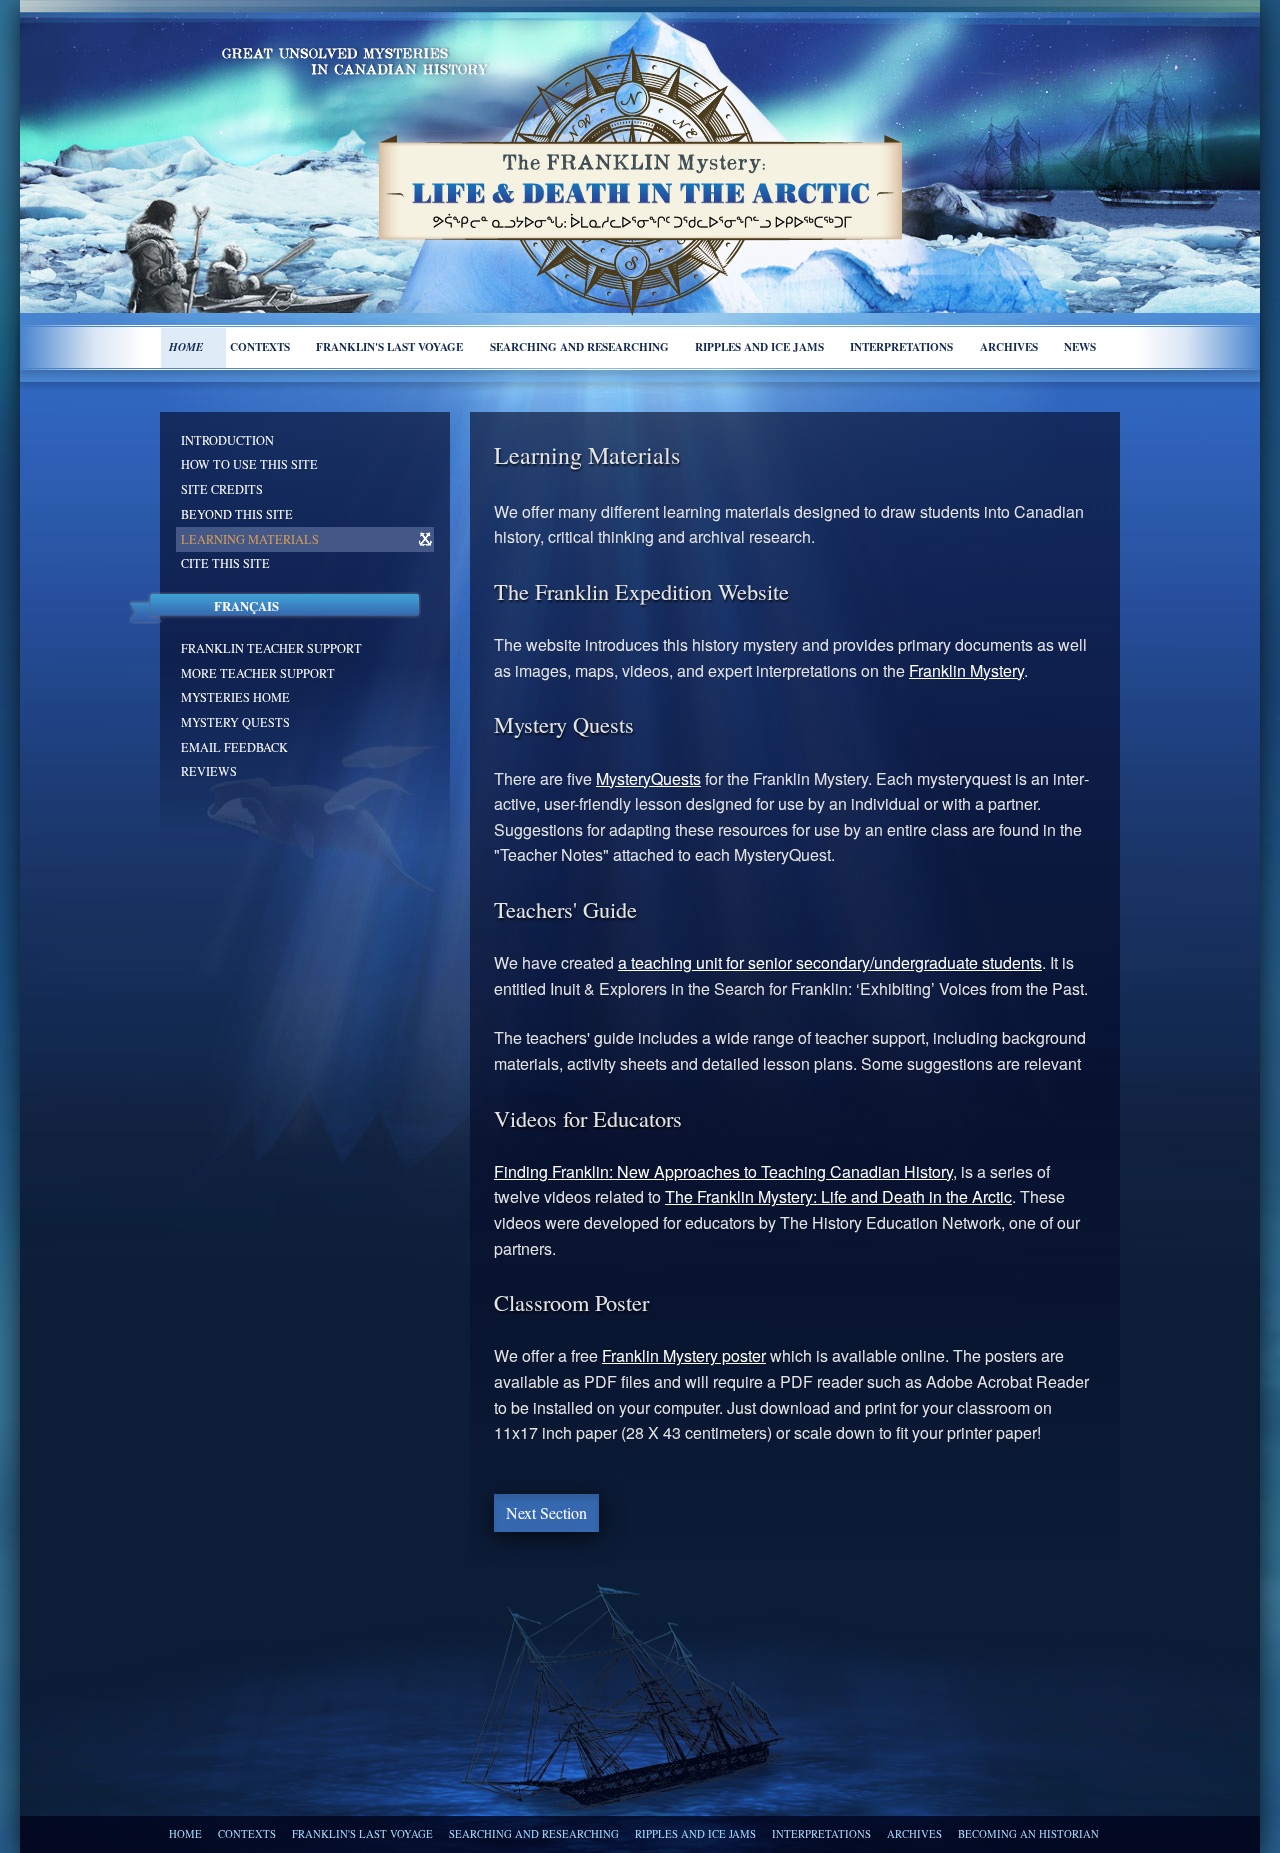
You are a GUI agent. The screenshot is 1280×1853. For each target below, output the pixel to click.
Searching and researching (579, 346)
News (1080, 346)
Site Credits (222, 489)
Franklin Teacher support (271, 648)
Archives (1009, 346)
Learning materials (250, 539)
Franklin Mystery (966, 670)
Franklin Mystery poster (684, 1355)
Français (246, 606)
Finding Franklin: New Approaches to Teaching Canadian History (723, 1171)
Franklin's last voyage (389, 346)
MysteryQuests (648, 778)
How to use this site (249, 464)
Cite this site (225, 563)
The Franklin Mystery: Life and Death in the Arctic (838, 1196)
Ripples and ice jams (759, 346)
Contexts (260, 346)
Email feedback (234, 747)
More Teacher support (258, 673)
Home (186, 347)
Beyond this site (237, 514)
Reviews (209, 771)
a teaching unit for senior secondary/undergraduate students (830, 962)
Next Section (546, 1512)
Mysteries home (235, 697)
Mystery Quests (235, 722)
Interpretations (901, 346)
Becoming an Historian (1028, 1834)
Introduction (227, 440)
